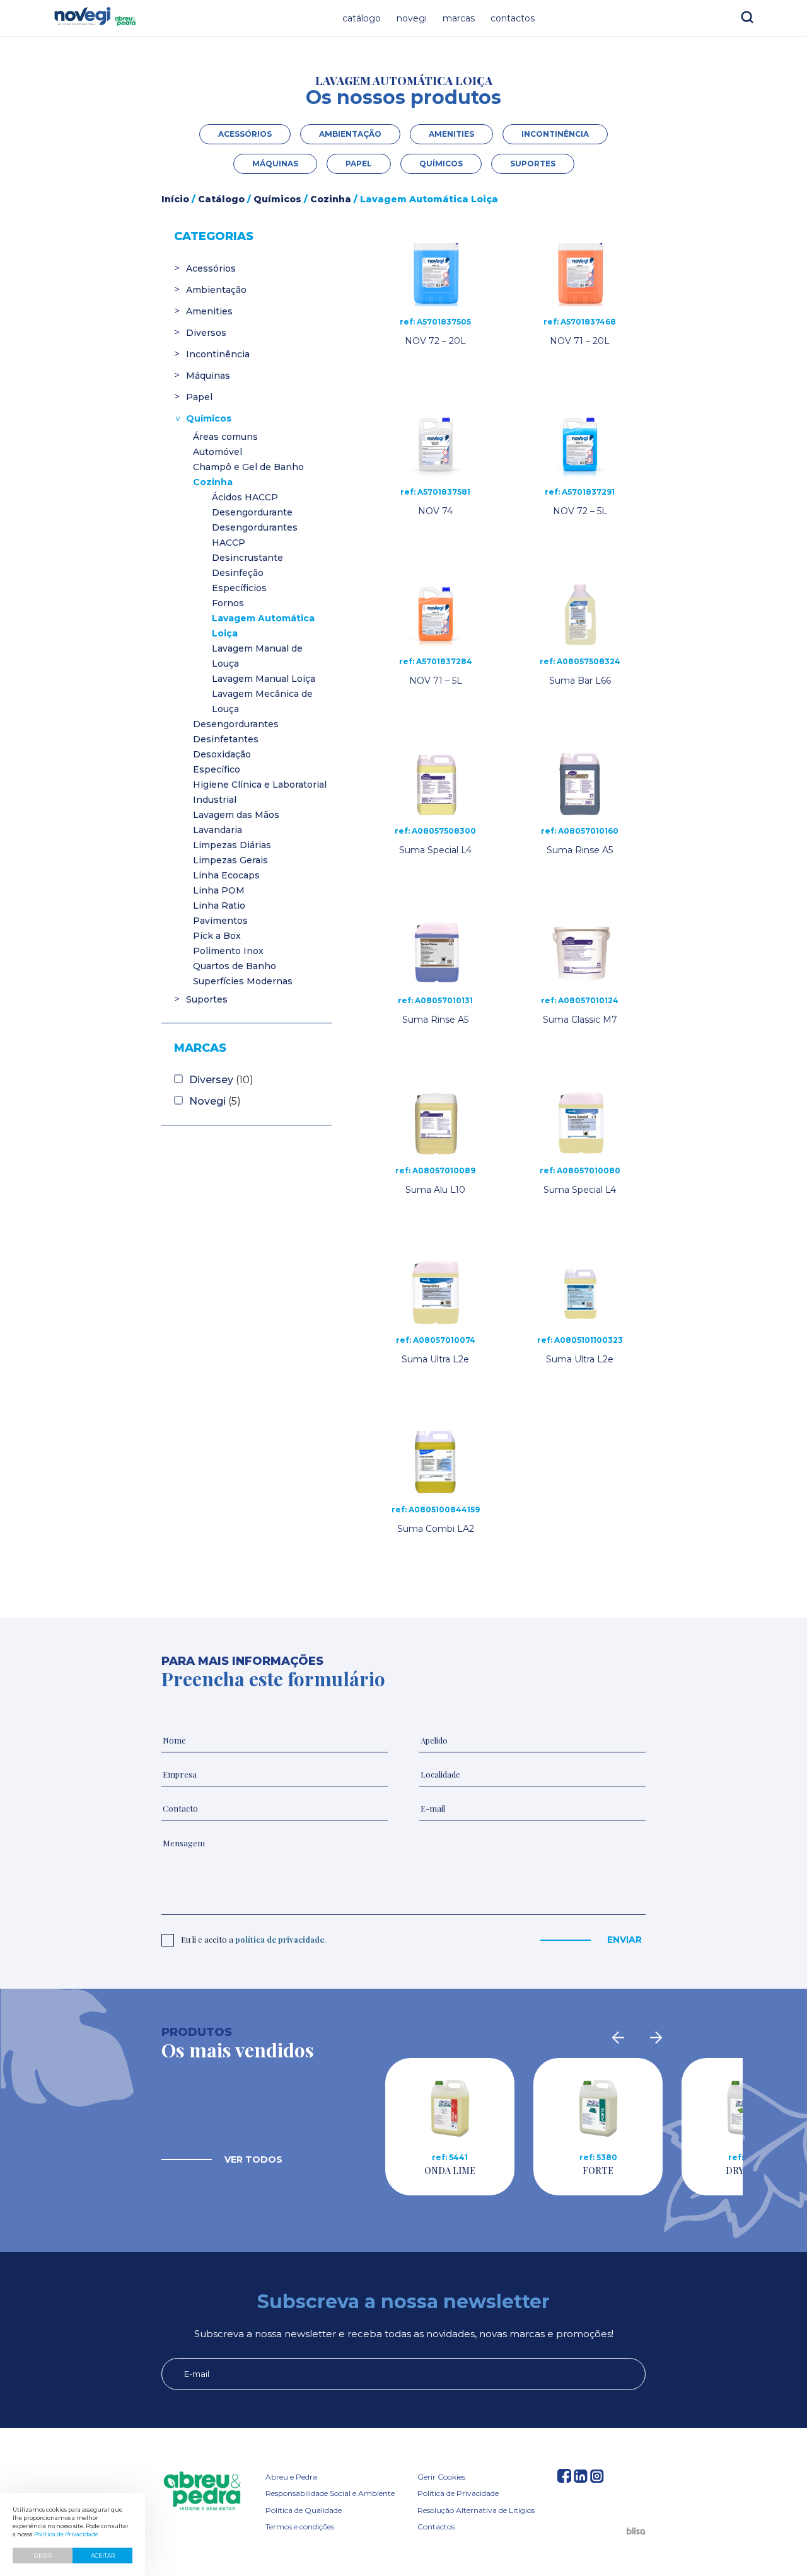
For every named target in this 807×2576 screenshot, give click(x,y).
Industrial (215, 800)
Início (175, 199)
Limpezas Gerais (230, 860)
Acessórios (245, 134)
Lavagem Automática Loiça (263, 626)
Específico (217, 769)
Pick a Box (217, 936)
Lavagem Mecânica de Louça (262, 701)
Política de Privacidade (458, 2493)
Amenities (451, 134)
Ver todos (253, 2159)
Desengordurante (252, 512)
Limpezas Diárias (232, 845)
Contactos (513, 18)
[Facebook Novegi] (564, 2479)
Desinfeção (238, 573)
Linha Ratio (219, 906)
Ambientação (350, 134)
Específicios (239, 588)
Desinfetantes (226, 739)
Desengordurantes (236, 724)
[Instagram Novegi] (597, 2479)
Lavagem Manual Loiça (264, 679)
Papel (359, 164)
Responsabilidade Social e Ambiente (330, 2493)
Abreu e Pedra (291, 2477)
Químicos (441, 164)
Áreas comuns (225, 437)
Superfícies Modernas (243, 981)
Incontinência (555, 134)
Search (747, 17)
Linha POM (219, 890)
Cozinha (331, 199)
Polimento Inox (228, 951)
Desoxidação (222, 754)
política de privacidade (280, 1939)
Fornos (228, 603)
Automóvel (218, 452)
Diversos (206, 333)
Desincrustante (247, 558)
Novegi (412, 18)
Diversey (211, 1080)
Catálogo (362, 18)
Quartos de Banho (235, 966)
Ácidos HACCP (245, 497)
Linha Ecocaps (226, 875)
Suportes (533, 164)
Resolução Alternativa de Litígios (476, 2510)
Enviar (624, 1940)
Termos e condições (300, 2527)
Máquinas (275, 164)
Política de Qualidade (304, 2510)
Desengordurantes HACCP (255, 535)
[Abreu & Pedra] (202, 2492)
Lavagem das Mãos (236, 815)
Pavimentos (220, 921)
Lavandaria (218, 830)
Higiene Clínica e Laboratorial (260, 785)
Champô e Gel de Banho (248, 467)
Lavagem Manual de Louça (257, 656)
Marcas (459, 18)
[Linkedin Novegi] (581, 2479)
